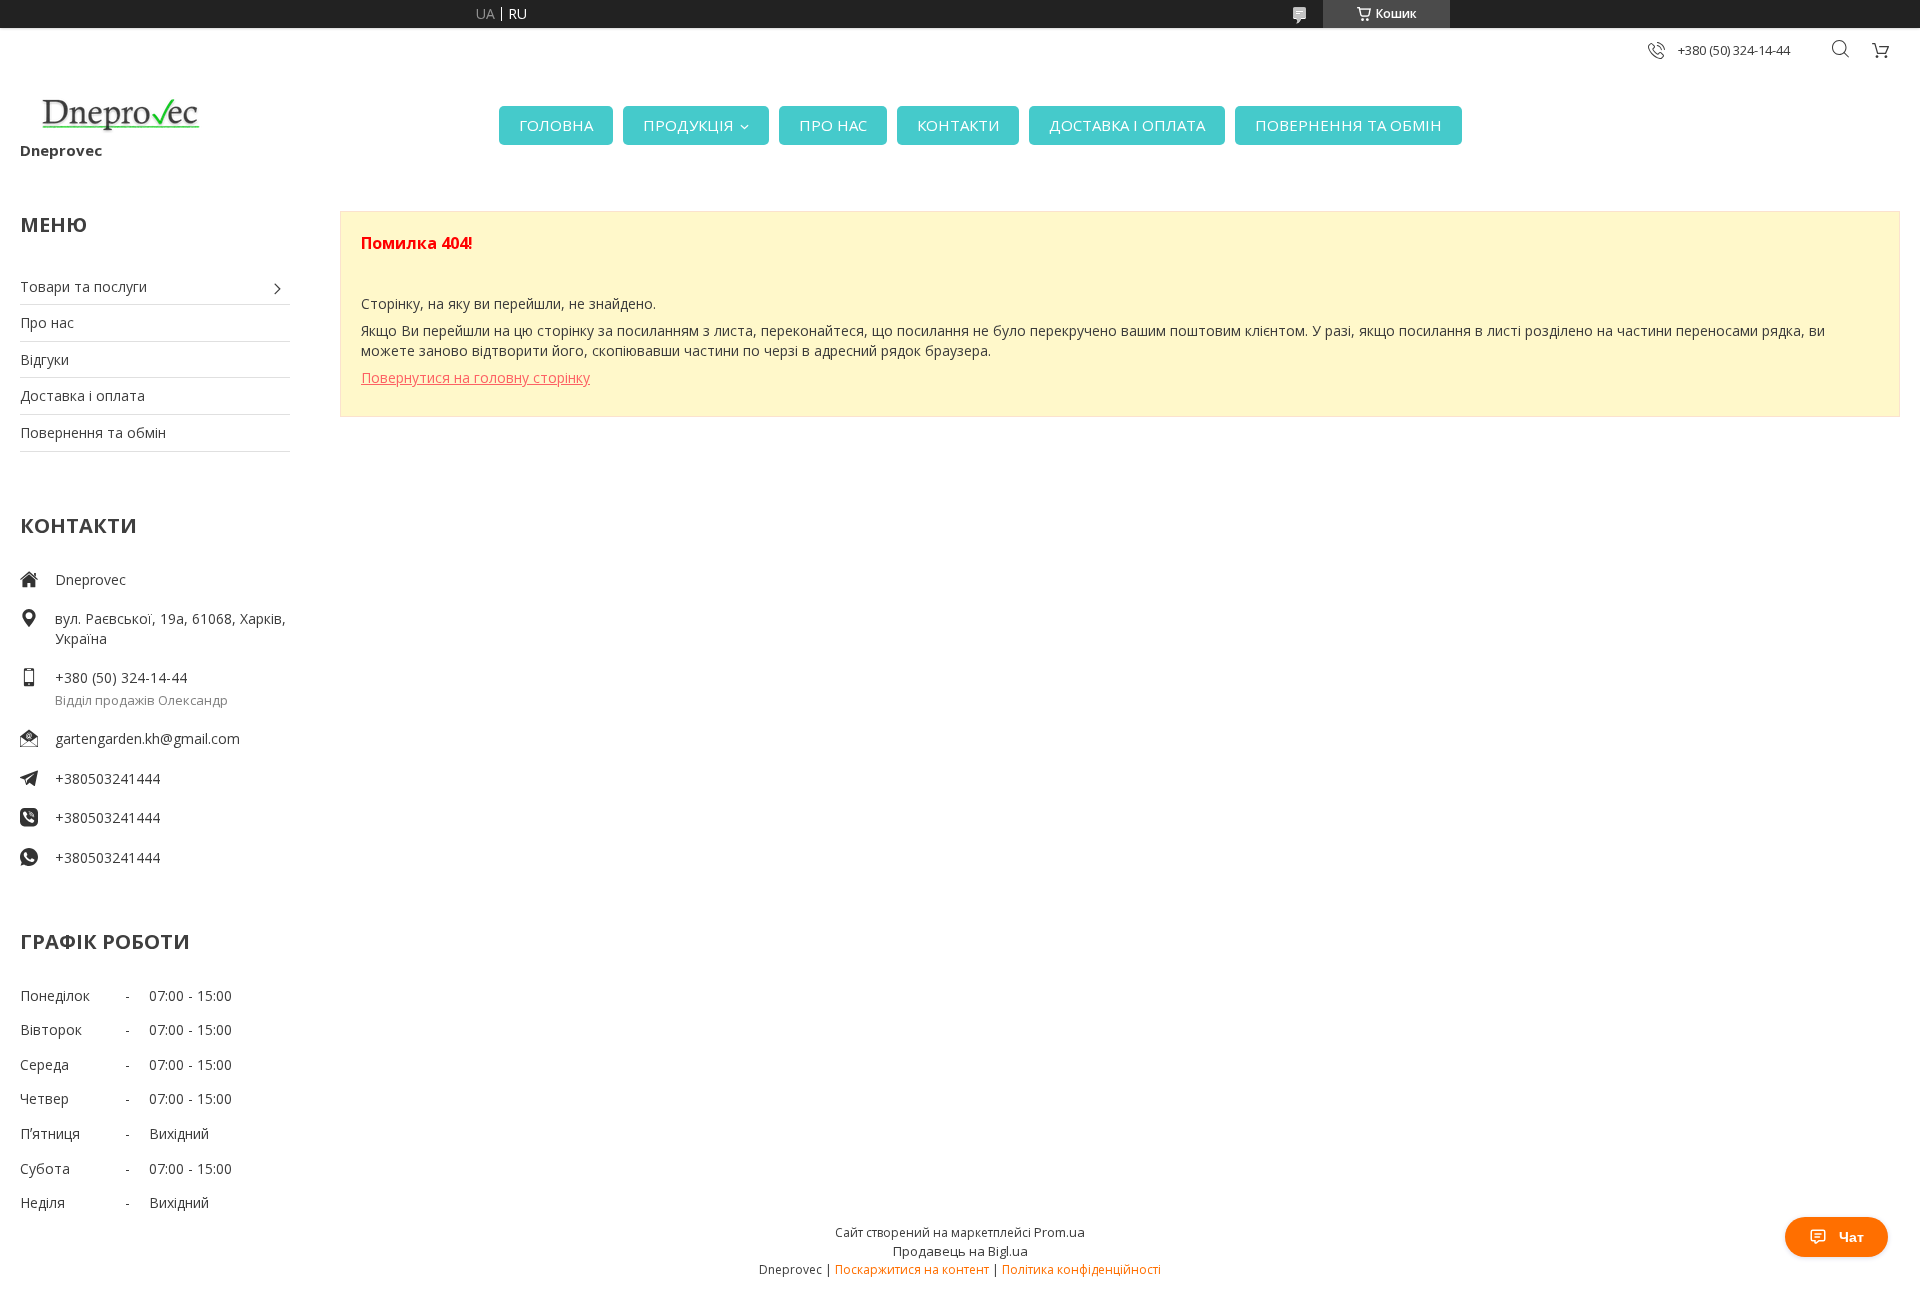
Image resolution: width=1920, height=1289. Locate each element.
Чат (1851, 1237)
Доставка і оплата (82, 395)
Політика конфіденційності (1081, 1269)
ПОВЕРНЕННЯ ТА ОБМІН (1348, 125)
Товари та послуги (83, 286)
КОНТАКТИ (958, 125)
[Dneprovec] (120, 115)
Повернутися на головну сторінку (475, 377)
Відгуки (44, 359)
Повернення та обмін (93, 432)
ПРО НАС (833, 125)
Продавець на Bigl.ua (960, 1251)
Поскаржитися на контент (912, 1269)
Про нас (47, 322)
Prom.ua (1059, 1232)
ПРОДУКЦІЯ (688, 125)
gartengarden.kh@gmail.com (147, 738)
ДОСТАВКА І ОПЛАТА (1127, 125)
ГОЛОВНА (556, 125)
